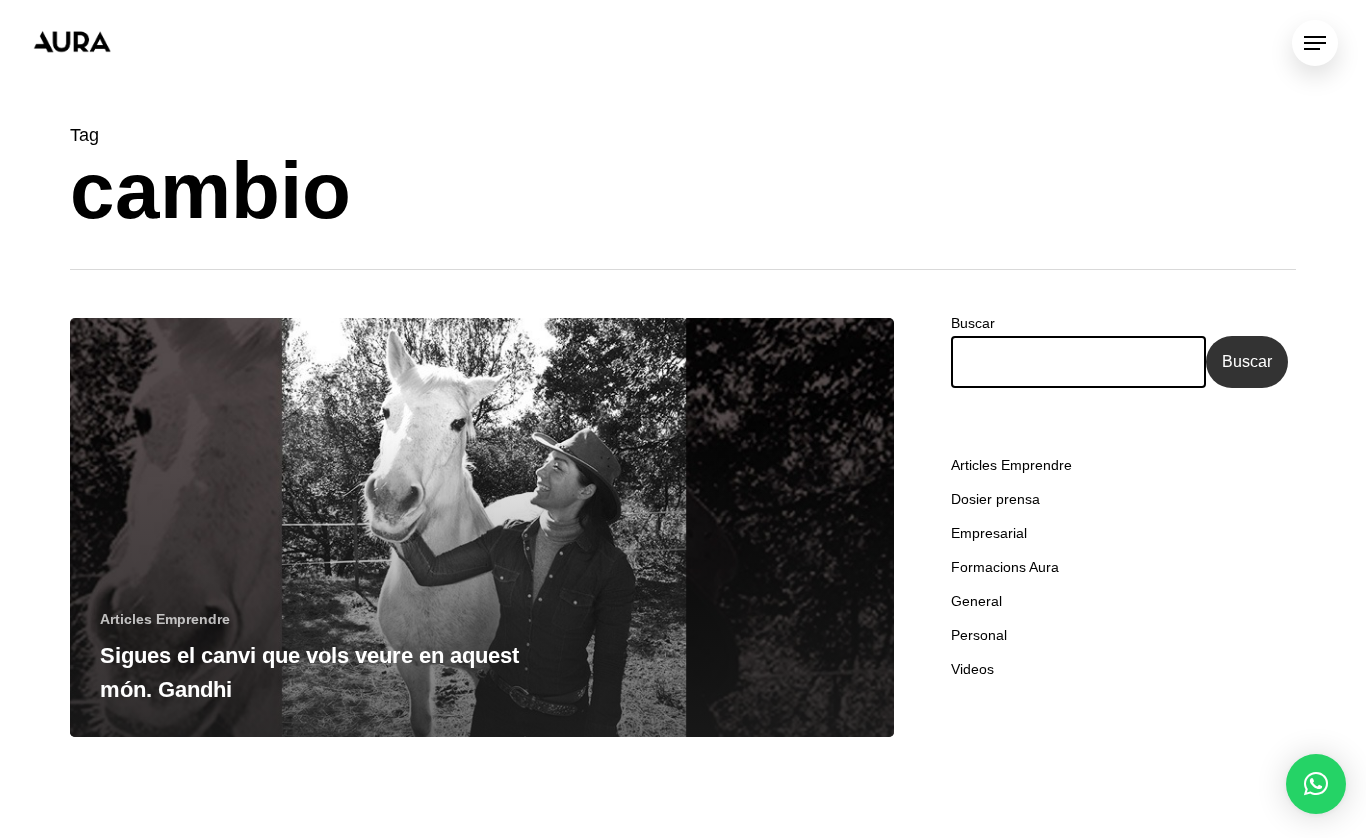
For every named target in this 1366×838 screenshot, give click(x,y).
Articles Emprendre (165, 619)
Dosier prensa (995, 499)
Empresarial (989, 533)
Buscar (973, 323)
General (976, 601)
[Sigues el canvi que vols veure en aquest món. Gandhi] (482, 527)
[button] (1316, 784)
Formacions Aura (1005, 567)
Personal (979, 635)
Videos (972, 669)
